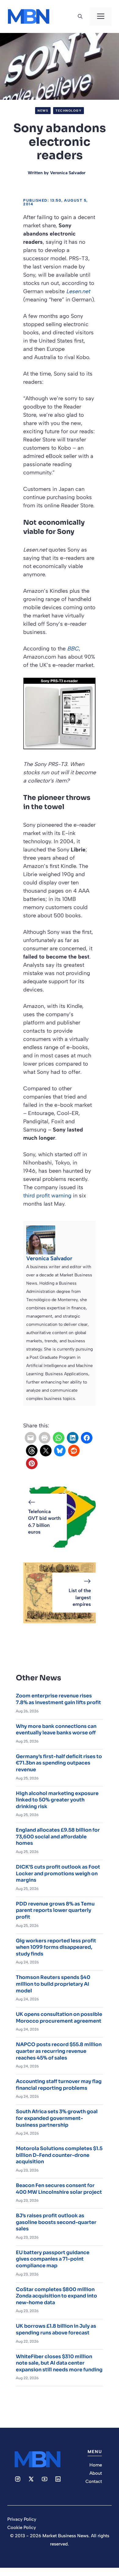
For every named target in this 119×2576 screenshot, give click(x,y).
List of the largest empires (80, 1597)
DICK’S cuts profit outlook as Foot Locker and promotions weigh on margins (58, 1873)
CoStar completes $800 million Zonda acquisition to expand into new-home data (56, 2296)
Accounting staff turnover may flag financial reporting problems (59, 2085)
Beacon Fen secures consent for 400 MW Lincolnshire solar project (59, 2189)
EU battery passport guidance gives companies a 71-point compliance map (53, 2259)
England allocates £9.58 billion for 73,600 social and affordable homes (58, 1837)
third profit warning (47, 1196)
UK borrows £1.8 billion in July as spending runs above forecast (56, 2329)
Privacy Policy (22, 2519)
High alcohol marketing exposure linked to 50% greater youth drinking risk (57, 1800)
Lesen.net (78, 291)
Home (96, 2465)
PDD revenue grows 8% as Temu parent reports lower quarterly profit (55, 1910)
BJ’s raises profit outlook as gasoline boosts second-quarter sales (56, 2222)
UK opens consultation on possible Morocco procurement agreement (59, 2018)
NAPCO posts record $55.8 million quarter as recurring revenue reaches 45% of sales (59, 2051)
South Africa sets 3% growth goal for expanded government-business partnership (57, 2118)
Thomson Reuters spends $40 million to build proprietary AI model (53, 1984)
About (96, 2473)
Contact (94, 2481)
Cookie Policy (22, 2527)
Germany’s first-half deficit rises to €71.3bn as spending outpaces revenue (59, 1763)
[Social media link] (18, 2479)
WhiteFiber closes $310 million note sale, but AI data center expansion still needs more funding (59, 2363)
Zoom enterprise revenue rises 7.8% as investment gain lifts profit (58, 1699)
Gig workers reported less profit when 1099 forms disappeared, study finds (56, 1947)
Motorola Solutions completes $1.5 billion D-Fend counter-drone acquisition (59, 2155)
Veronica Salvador (68, 173)
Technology (69, 111)
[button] (80, 16)
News (43, 111)
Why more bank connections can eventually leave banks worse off (56, 1730)
